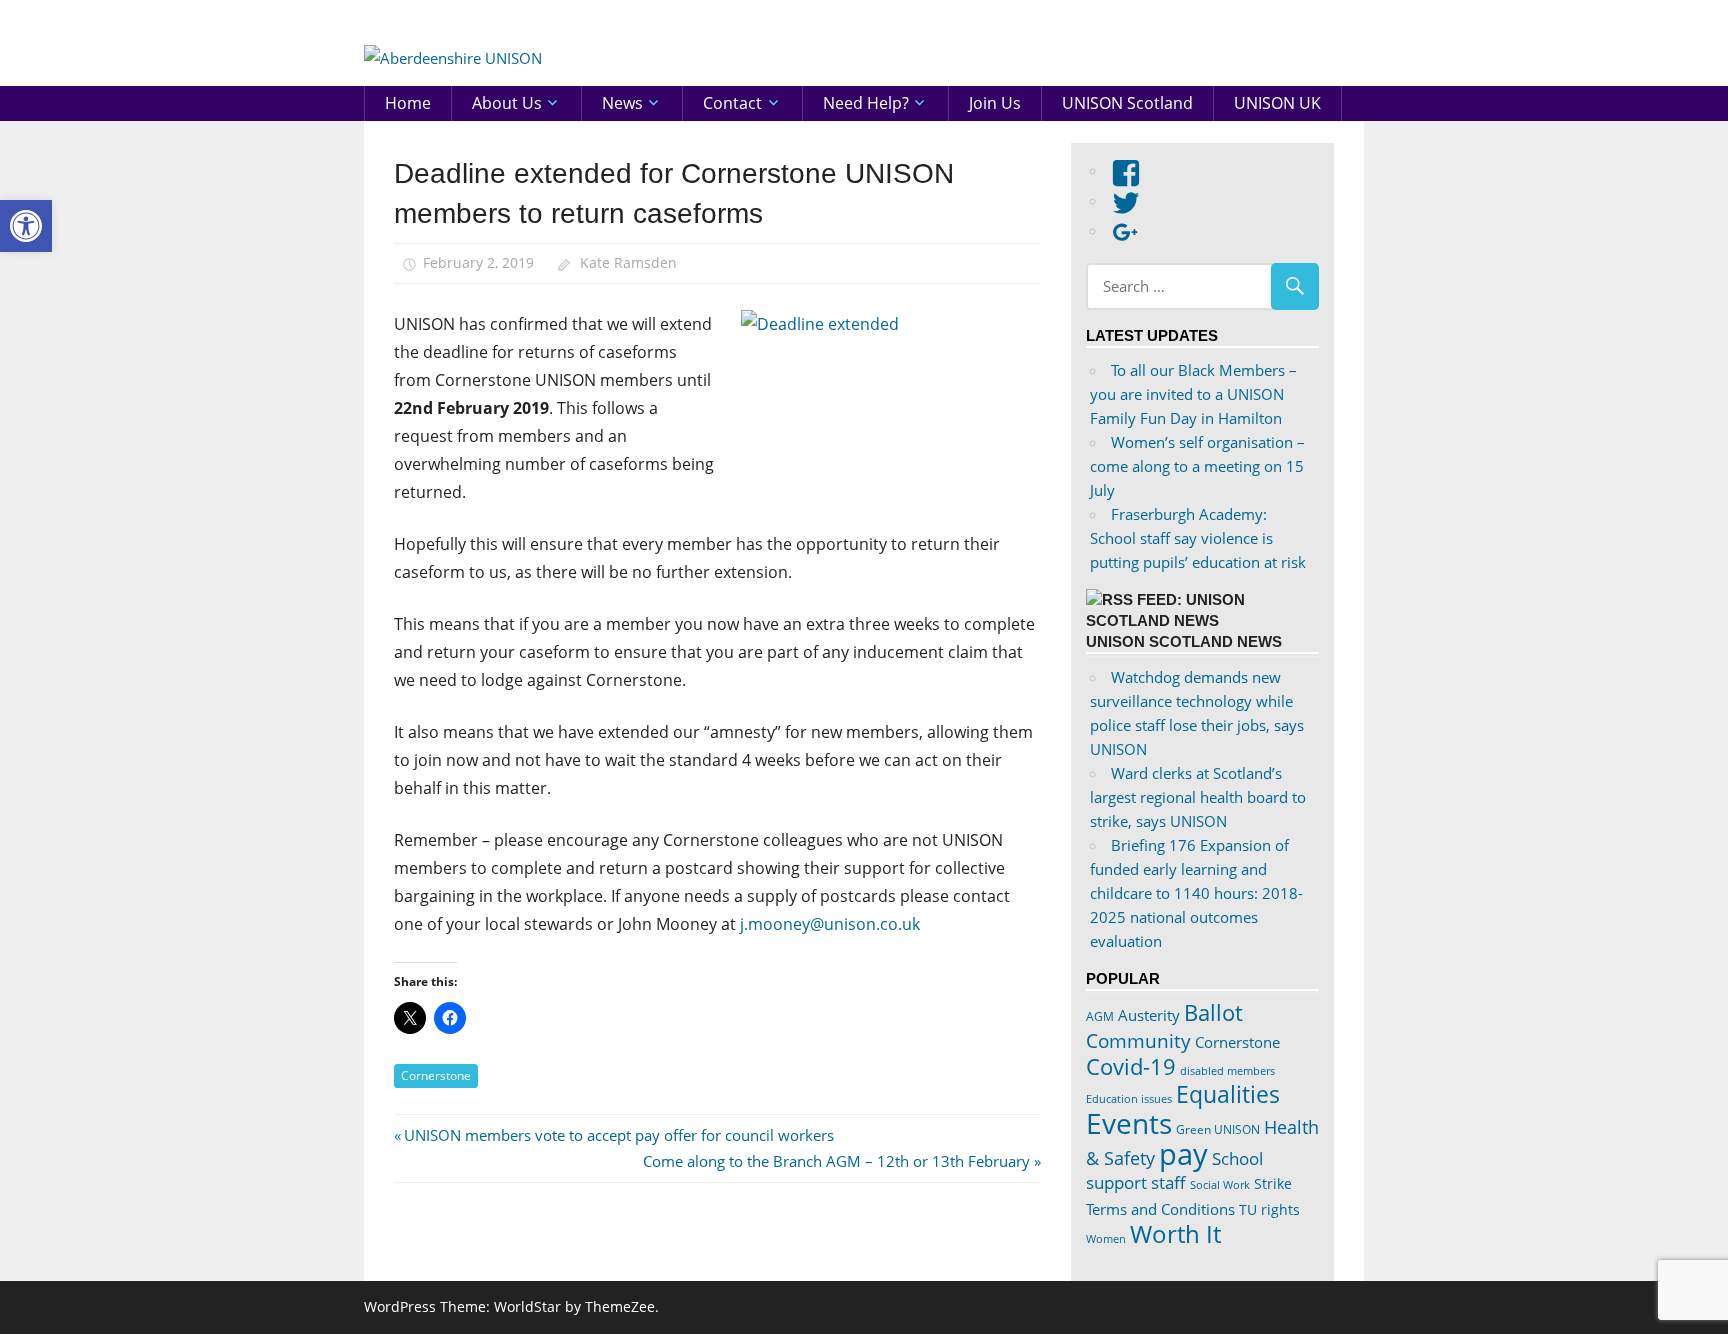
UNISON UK (1277, 103)
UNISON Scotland (1127, 103)
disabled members (1227, 1070)
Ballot (1213, 1012)
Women (1106, 1238)
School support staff (1174, 1170)
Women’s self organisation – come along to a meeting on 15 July (1197, 466)
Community (1138, 1040)
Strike (1273, 1184)
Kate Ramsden (628, 262)
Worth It (1175, 1233)
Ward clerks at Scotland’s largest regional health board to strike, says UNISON (1198, 797)
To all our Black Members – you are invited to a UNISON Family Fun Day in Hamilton (1193, 394)
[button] (26, 226)
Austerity (1149, 1015)
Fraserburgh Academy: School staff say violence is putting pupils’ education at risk (1198, 538)
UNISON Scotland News (1184, 641)
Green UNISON (1218, 1129)
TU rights (1269, 1210)
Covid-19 (1131, 1066)
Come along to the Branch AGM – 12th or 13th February (836, 1161)
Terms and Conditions (1160, 1209)
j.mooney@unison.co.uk (830, 924)
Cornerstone (436, 1075)
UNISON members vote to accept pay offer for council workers (618, 1135)
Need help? (866, 103)
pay (1183, 1154)
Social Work (1220, 1185)
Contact (732, 103)
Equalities (1228, 1094)
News (622, 103)
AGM (1100, 1016)
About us (507, 103)
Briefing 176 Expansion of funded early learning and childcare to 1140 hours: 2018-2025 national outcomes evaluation (1196, 893)
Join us (995, 103)
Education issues (1129, 1099)
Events (1129, 1123)
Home (408, 103)
